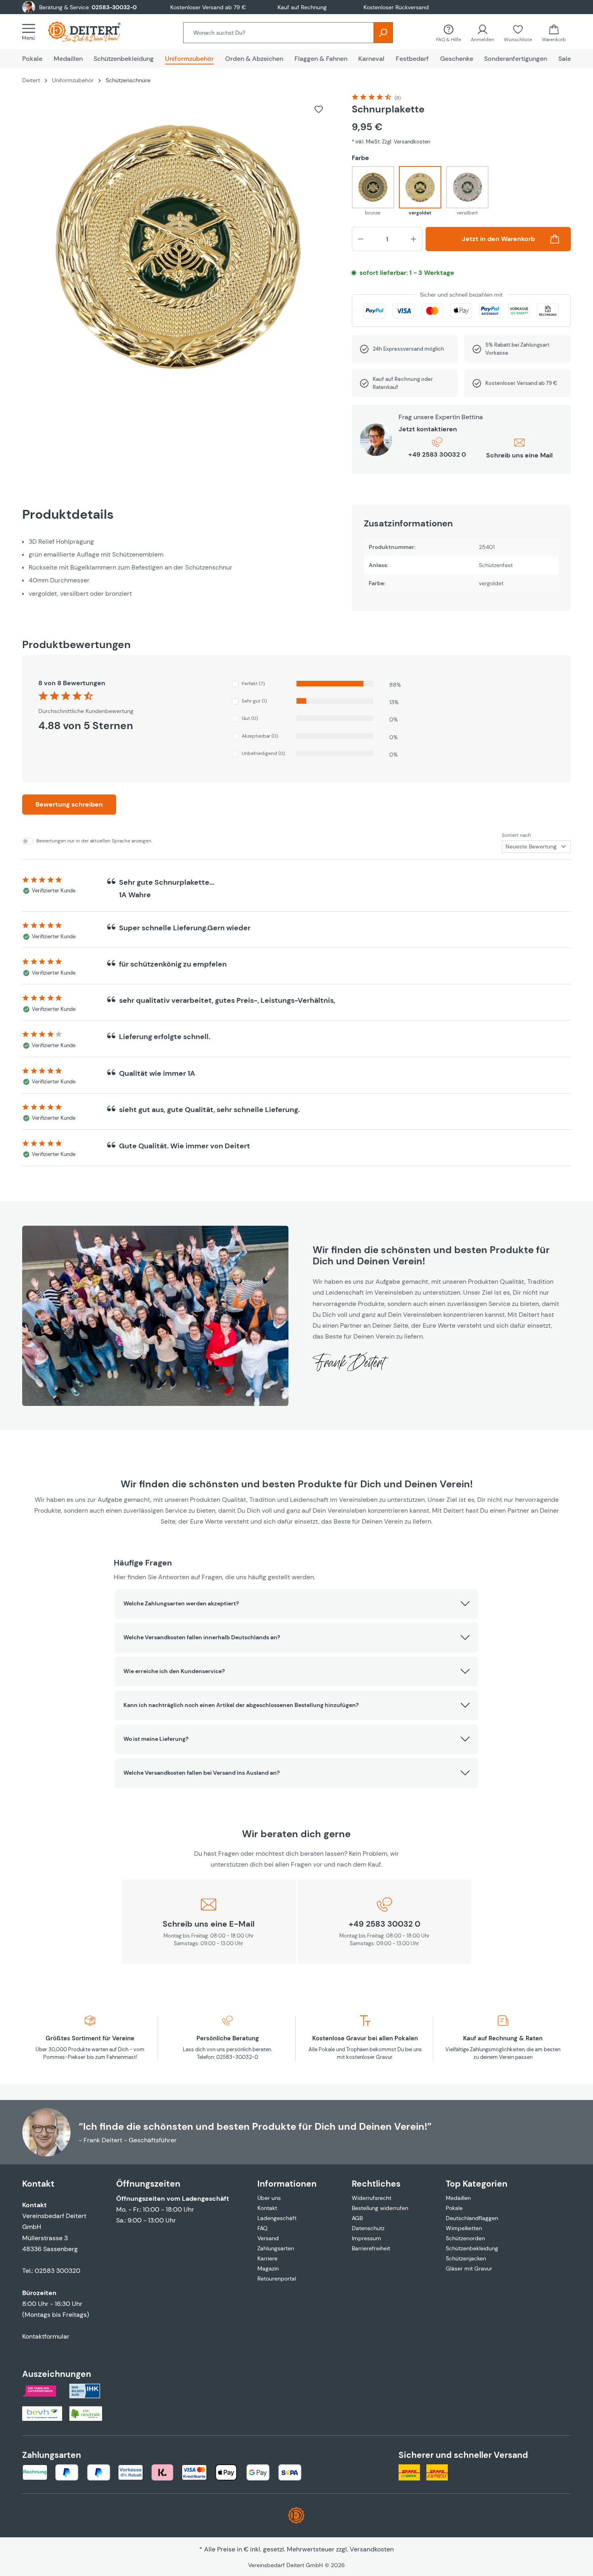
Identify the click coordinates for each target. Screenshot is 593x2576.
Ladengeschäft (277, 2218)
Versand (268, 2238)
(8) (398, 98)
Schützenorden (465, 2238)
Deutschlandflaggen (472, 2218)
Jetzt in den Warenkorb (498, 239)
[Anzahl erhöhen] (413, 239)
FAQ (262, 2228)
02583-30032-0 (114, 7)
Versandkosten (372, 2549)
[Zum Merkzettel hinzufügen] (319, 109)
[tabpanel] (179, 568)
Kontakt (267, 2208)
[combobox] (279, 33)
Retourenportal (277, 2279)
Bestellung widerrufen (380, 2208)
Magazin (268, 2268)
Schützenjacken (466, 2258)
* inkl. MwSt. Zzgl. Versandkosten (391, 142)
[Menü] (31, 32)
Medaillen (458, 2198)
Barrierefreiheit (371, 2248)
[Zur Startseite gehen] (92, 32)
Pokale (454, 2208)
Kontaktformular (46, 2336)
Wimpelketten (464, 2228)
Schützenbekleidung (472, 2248)
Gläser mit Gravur (469, 2268)
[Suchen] (383, 33)
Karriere (267, 2258)
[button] (296, 1604)
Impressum (366, 2238)
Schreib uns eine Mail (519, 455)
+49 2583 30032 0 (437, 454)
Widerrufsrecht (372, 2198)
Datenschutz (368, 2228)
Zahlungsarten (276, 2248)
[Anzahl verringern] (361, 239)
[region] (179, 249)
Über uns (269, 2198)
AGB (357, 2218)
